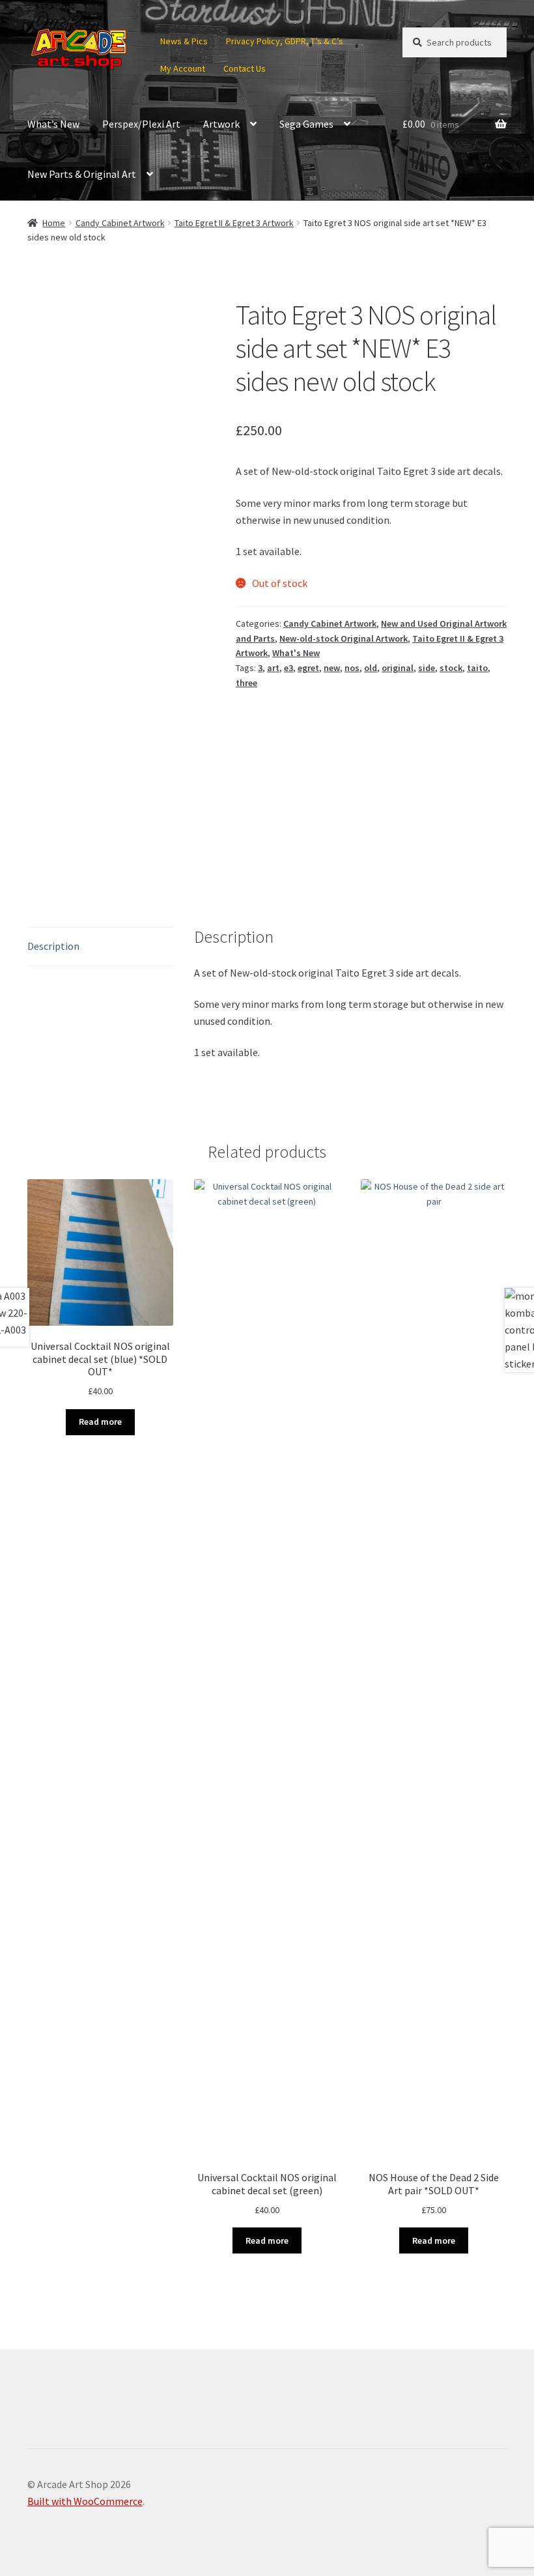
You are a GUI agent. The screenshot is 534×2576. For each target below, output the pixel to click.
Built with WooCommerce (85, 2501)
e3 (288, 668)
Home (54, 223)
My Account (183, 68)
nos (352, 668)
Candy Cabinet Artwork (120, 223)
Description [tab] (53, 946)
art (273, 668)
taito (477, 668)
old (371, 668)
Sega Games (306, 124)
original (398, 668)
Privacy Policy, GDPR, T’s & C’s (285, 41)
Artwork (221, 124)
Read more (100, 1422)
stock (451, 668)
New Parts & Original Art (82, 174)
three (246, 683)
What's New (296, 653)
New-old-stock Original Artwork (344, 638)
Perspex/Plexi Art (141, 124)
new (332, 668)
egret (308, 668)
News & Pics (184, 41)
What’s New (53, 124)
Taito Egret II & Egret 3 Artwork (234, 223)
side (427, 668)
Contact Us (245, 68)
